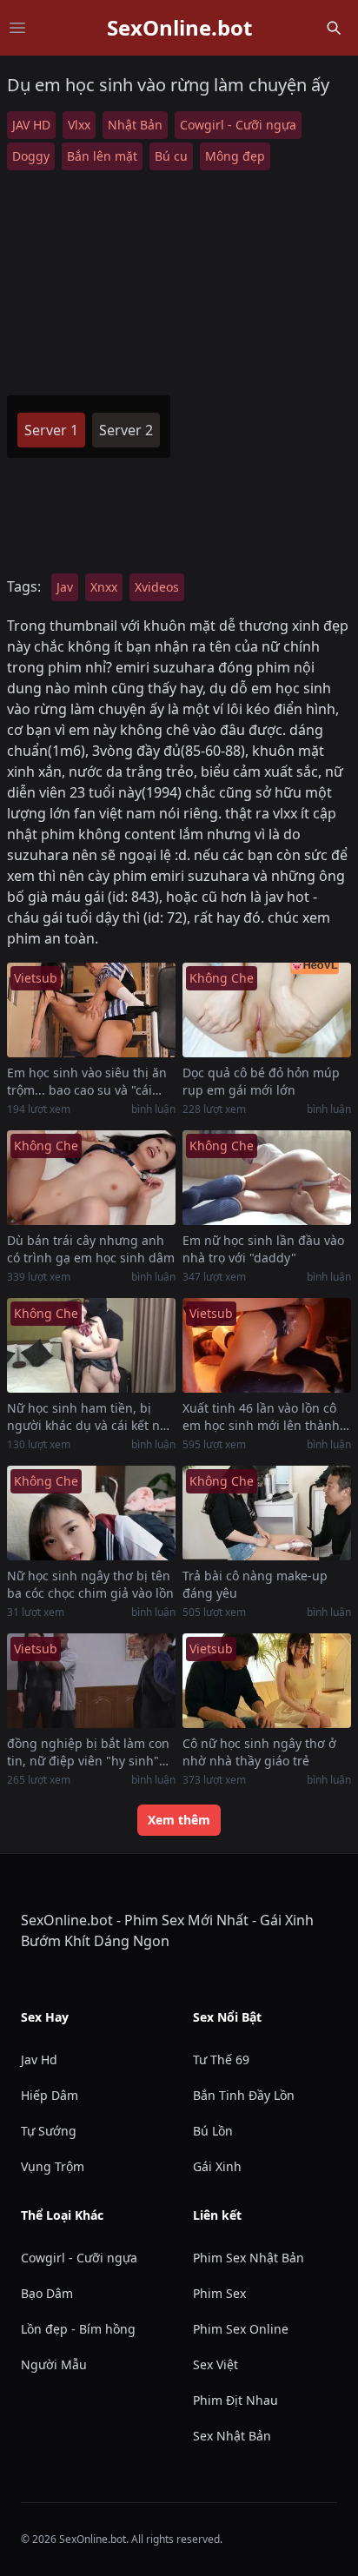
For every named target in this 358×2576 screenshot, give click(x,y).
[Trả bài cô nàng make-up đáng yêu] (267, 1513)
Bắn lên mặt (102, 156)
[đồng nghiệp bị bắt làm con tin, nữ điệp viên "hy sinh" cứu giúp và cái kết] (91, 1681)
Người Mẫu (54, 2364)
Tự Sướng (49, 2131)
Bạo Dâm (47, 2293)
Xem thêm (179, 1820)
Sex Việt (215, 2364)
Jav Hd (39, 2059)
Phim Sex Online (241, 2329)
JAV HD (31, 125)
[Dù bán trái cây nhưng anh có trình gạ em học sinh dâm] (91, 1178)
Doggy (31, 156)
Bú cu (171, 156)
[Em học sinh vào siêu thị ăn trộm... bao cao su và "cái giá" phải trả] (91, 1010)
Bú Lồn (213, 2131)
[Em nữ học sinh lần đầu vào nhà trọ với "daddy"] (267, 1178)
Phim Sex (219, 2293)
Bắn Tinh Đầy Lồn (244, 2095)
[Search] (334, 28)
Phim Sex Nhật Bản (249, 2258)
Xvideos (157, 587)
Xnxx (104, 587)
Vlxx (79, 125)
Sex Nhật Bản (232, 2436)
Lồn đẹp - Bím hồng (78, 2329)
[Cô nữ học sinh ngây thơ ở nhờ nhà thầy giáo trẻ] (267, 1681)
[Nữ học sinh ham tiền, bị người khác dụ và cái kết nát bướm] (91, 1345)
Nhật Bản (135, 125)
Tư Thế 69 (221, 2059)
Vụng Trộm (53, 2166)
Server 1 (51, 430)
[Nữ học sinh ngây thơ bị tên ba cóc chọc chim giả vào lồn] (91, 1513)
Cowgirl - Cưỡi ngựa (238, 125)
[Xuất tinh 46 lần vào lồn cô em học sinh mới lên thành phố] (267, 1345)
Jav (65, 587)
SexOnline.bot (179, 28)
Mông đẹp (235, 156)
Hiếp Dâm (50, 2095)
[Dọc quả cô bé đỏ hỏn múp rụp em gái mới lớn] (267, 1010)
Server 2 (126, 430)
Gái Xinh (217, 2166)
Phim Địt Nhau (235, 2400)
